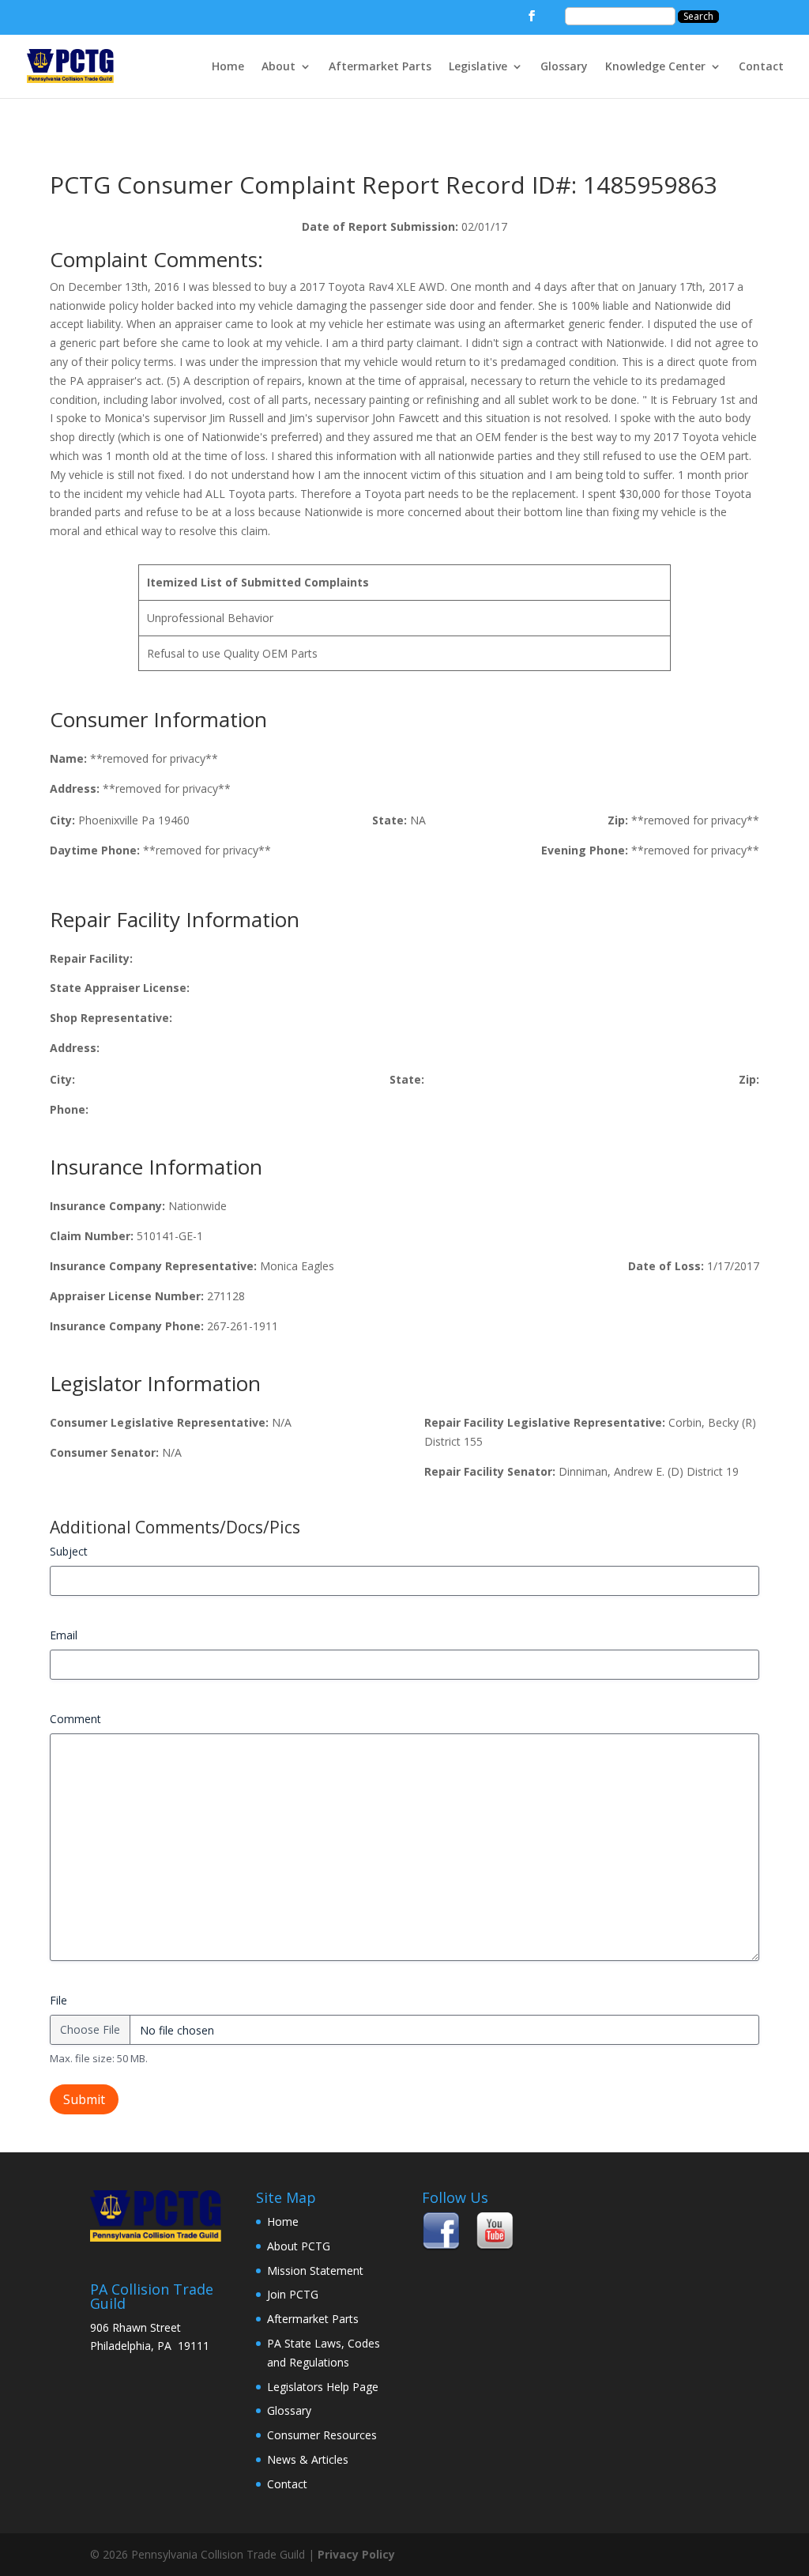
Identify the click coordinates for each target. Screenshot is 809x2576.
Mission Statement (315, 2271)
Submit (84, 2099)
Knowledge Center (655, 67)
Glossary (564, 67)
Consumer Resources (322, 2435)
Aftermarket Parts (380, 67)
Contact (761, 67)
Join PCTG (293, 2294)
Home (228, 67)
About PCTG (299, 2246)
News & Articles (308, 2459)
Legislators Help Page (323, 2387)
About (278, 67)
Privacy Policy (356, 2554)
